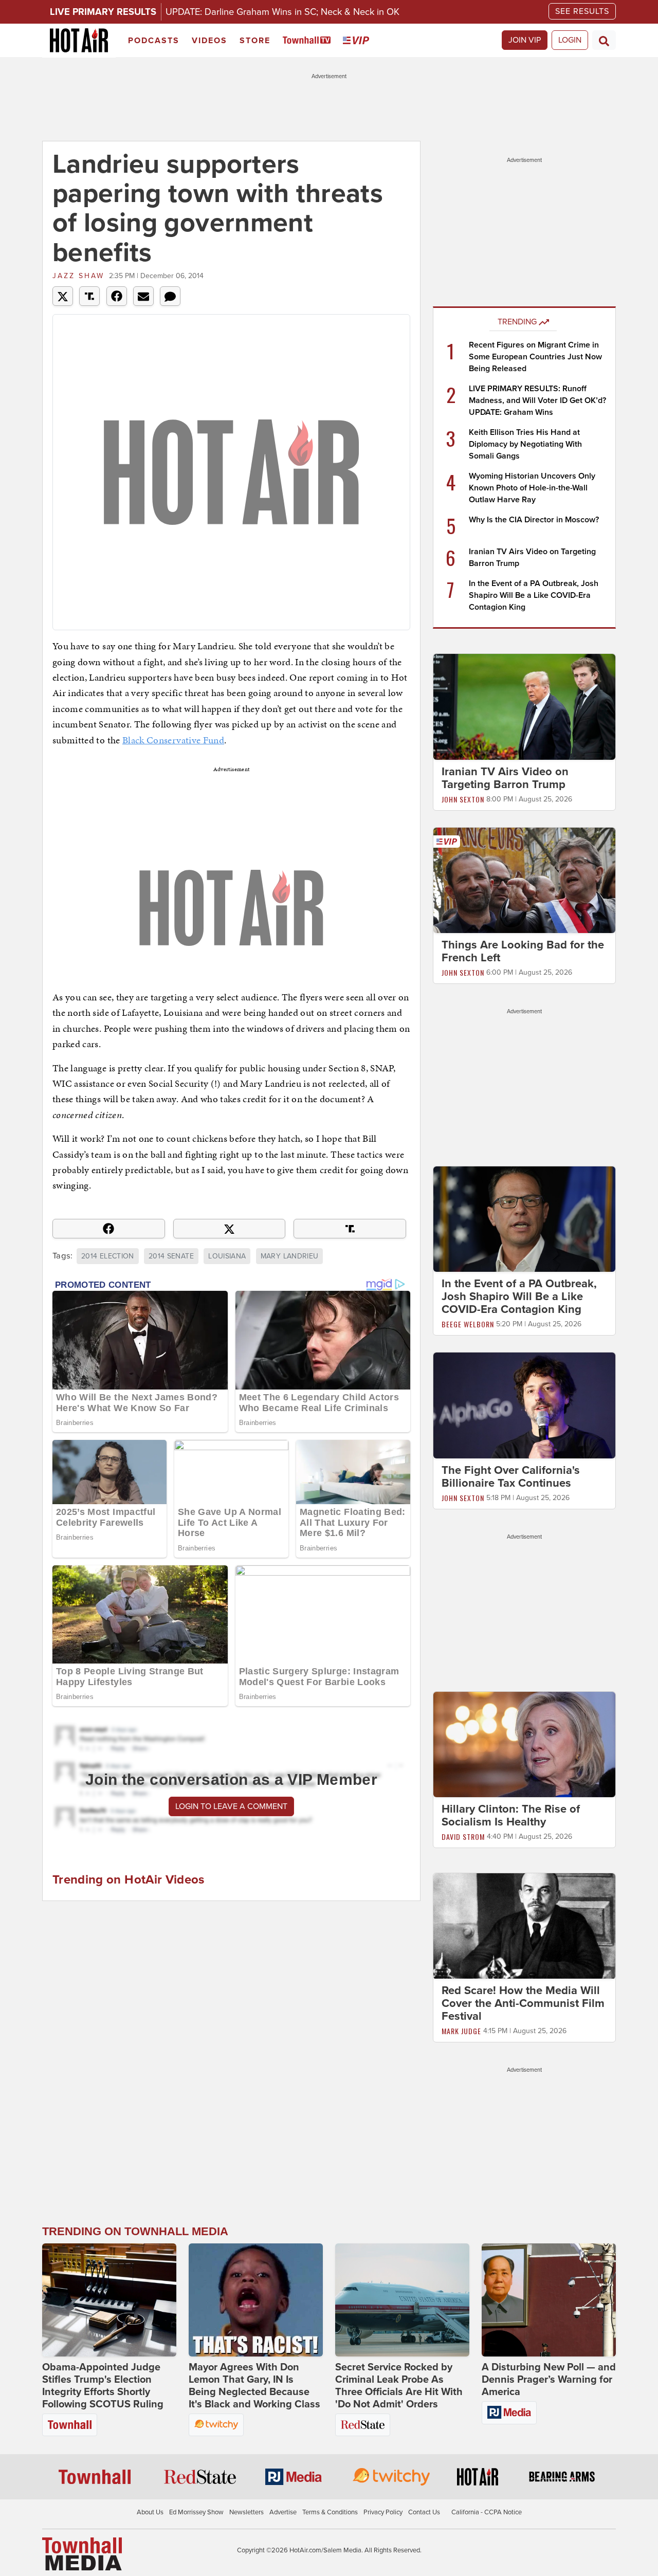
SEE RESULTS (582, 11)
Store (255, 41)
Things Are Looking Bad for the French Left (523, 951)
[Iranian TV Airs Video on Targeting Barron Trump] (524, 706)
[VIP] (358, 41)
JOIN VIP (525, 40)
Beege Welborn (468, 1324)
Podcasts (154, 41)
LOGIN (570, 40)
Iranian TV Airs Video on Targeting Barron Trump (505, 778)
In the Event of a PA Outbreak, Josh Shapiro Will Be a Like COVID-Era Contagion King (534, 595)
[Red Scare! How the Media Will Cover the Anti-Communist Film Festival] (524, 1926)
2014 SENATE (171, 1256)
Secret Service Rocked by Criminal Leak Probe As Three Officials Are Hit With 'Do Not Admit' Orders (399, 2386)
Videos (209, 41)
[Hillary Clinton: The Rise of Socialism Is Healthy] (524, 1744)
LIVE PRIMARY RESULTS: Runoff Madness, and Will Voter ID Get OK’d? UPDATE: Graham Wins (537, 400)
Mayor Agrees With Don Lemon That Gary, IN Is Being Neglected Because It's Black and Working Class (254, 2386)
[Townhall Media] (82, 2553)
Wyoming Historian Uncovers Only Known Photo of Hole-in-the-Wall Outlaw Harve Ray (532, 488)
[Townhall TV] (309, 41)
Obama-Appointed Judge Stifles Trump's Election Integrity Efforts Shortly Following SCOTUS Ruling (103, 2386)
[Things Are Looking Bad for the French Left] (524, 880)
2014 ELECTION (108, 1256)
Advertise (283, 2512)
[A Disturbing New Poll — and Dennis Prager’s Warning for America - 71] (549, 2300)
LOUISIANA (227, 1256)
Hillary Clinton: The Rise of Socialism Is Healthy (511, 1815)
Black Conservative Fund (173, 740)
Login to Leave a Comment (231, 1806)
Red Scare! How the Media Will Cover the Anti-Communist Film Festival (523, 2004)
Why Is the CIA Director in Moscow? (534, 520)
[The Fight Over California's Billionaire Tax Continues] (524, 1405)
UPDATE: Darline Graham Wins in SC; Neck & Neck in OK (282, 12)
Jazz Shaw (78, 276)
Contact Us (424, 2512)
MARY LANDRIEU (290, 1256)
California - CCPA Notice (487, 2512)
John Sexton (463, 799)
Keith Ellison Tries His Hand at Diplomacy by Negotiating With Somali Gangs (525, 444)
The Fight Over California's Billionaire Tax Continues (511, 1477)
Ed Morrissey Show (196, 2512)
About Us (150, 2512)
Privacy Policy (383, 2512)
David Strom (463, 1837)
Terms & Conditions (330, 2512)
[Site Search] (604, 40)
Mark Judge (461, 2031)
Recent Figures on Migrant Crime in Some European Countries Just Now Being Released (535, 357)
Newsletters (246, 2512)
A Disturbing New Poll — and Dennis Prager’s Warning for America (549, 2380)
